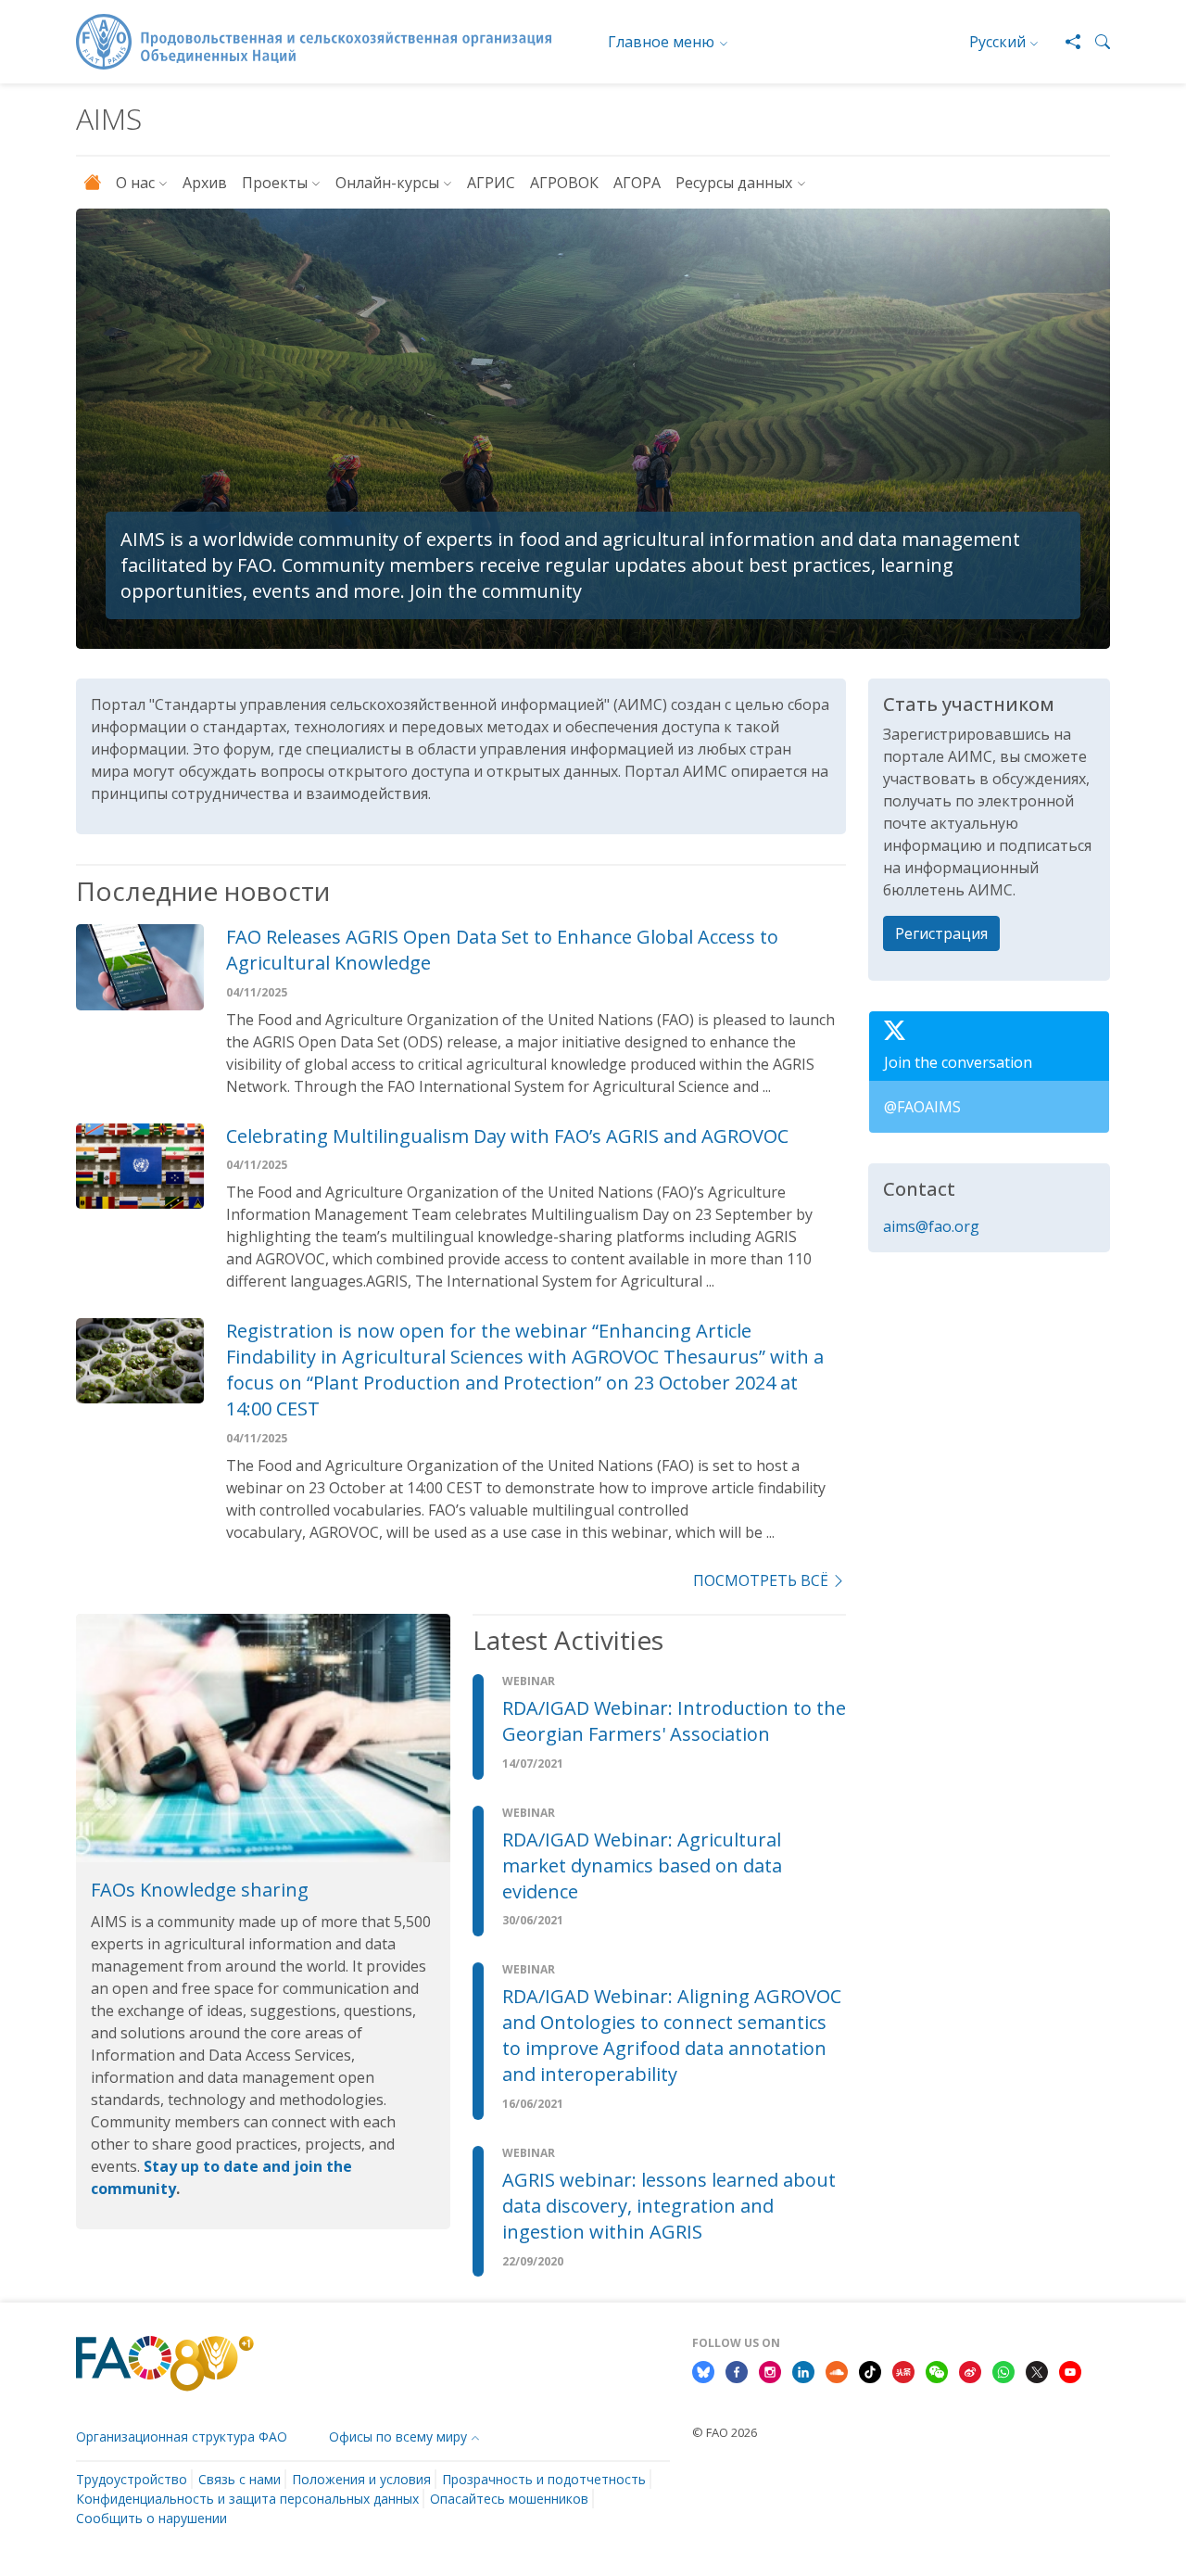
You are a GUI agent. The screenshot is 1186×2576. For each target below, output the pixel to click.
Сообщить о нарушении (151, 2518)
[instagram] (770, 2370)
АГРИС (491, 183)
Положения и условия (361, 2479)
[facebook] (737, 2370)
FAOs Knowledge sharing (200, 1890)
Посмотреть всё (761, 1580)
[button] (1095, 42)
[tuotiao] (903, 2370)
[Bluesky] (703, 2370)
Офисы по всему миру (398, 2436)
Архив (205, 183)
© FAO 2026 (725, 2432)
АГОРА (637, 183)
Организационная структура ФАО (182, 2436)
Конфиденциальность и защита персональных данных (247, 2499)
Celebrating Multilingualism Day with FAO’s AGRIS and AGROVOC (507, 1136)
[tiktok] (870, 2370)
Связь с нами (240, 2479)
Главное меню (661, 42)
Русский (997, 42)
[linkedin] (803, 2370)
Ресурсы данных (734, 183)
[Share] (1066, 42)
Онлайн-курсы (387, 183)
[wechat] (937, 2370)
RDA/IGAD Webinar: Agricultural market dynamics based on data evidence (642, 1865)
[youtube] (1070, 2370)
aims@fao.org (931, 1226)
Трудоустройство (132, 2479)
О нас (135, 183)
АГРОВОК (564, 183)
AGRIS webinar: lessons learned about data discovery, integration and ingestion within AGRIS (669, 2206)
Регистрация (941, 933)
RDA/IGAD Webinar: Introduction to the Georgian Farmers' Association (674, 1721)
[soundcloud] (837, 2370)
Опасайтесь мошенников (509, 2499)
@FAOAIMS (922, 1107)
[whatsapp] (1003, 2370)
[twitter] (1037, 2370)
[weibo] (970, 2370)
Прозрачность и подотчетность (544, 2479)
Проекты (275, 183)
